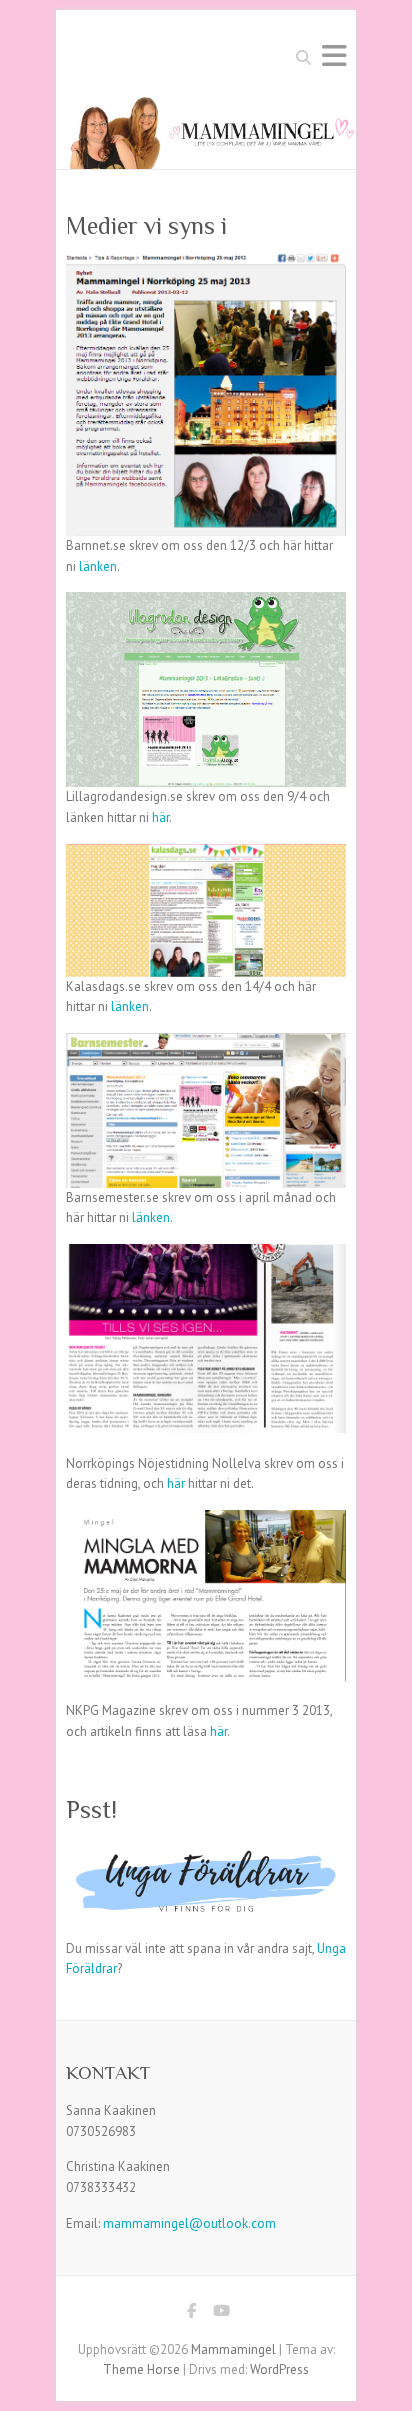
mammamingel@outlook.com (189, 2223)
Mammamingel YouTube (221, 2314)
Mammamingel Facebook (191, 2314)
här (160, 817)
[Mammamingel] (206, 106)
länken (98, 566)
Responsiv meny (334, 55)
